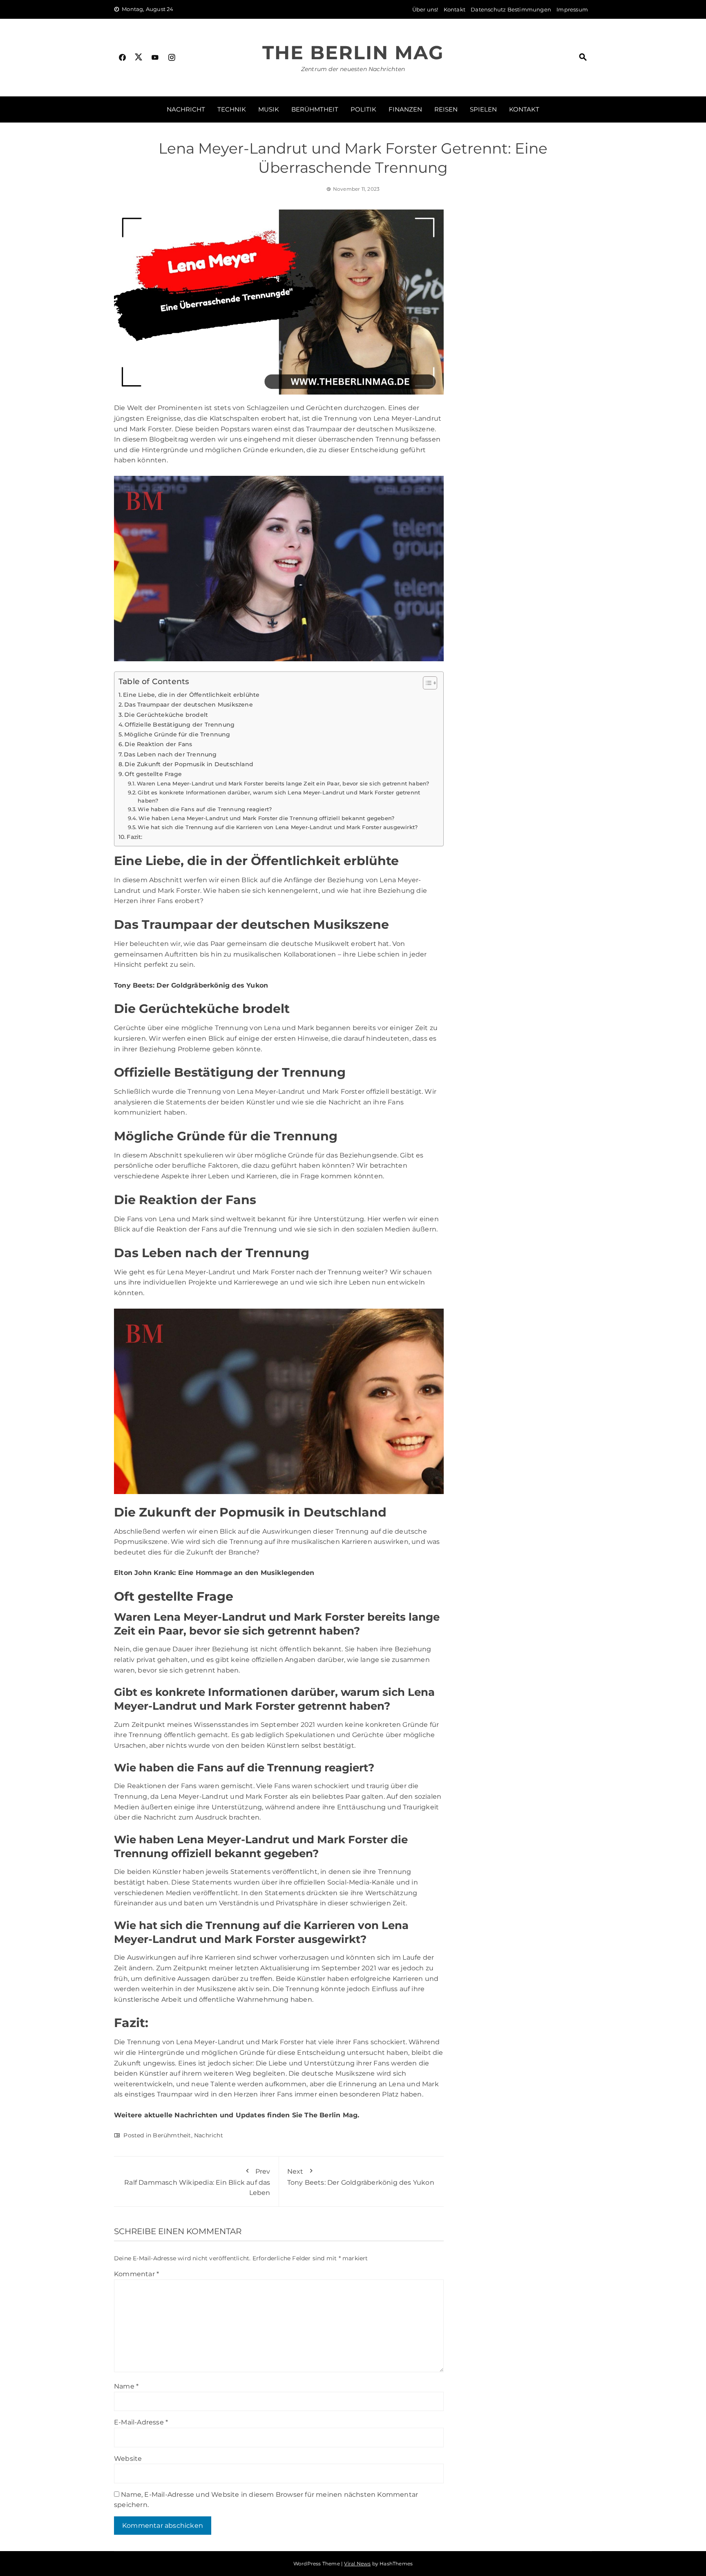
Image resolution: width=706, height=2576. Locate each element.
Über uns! (425, 9)
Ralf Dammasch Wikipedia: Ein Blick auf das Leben (197, 2182)
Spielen (483, 109)
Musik (269, 109)
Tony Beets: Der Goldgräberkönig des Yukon (361, 2177)
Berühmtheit (315, 109)
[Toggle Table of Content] (426, 683)
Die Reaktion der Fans (158, 744)
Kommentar (136, 2274)
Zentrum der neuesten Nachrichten (353, 69)
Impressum (572, 9)
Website (128, 2459)
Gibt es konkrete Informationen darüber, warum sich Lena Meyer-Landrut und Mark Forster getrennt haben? (279, 797)
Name (126, 2386)
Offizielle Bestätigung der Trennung (180, 725)
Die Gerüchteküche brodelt (166, 715)
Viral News (357, 2564)
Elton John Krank (144, 1573)
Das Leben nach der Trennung (170, 754)
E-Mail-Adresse (141, 2422)
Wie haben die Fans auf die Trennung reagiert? (205, 809)
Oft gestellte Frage (153, 774)
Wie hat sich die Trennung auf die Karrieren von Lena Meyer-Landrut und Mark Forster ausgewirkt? (278, 827)
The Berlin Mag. (332, 2115)
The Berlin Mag (353, 52)
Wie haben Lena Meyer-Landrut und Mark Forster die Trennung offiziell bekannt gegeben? (266, 818)
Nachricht (186, 109)
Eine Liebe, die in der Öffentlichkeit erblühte (191, 695)
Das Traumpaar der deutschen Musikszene (189, 705)
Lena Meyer (399, 880)
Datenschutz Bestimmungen (511, 9)
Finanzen (405, 109)
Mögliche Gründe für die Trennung (177, 734)
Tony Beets (133, 985)
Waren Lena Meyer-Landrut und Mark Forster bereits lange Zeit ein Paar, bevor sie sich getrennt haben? (283, 783)
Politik (363, 109)
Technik (232, 109)
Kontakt (455, 9)
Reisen (446, 109)
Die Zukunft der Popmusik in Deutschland (189, 764)
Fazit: (134, 837)
